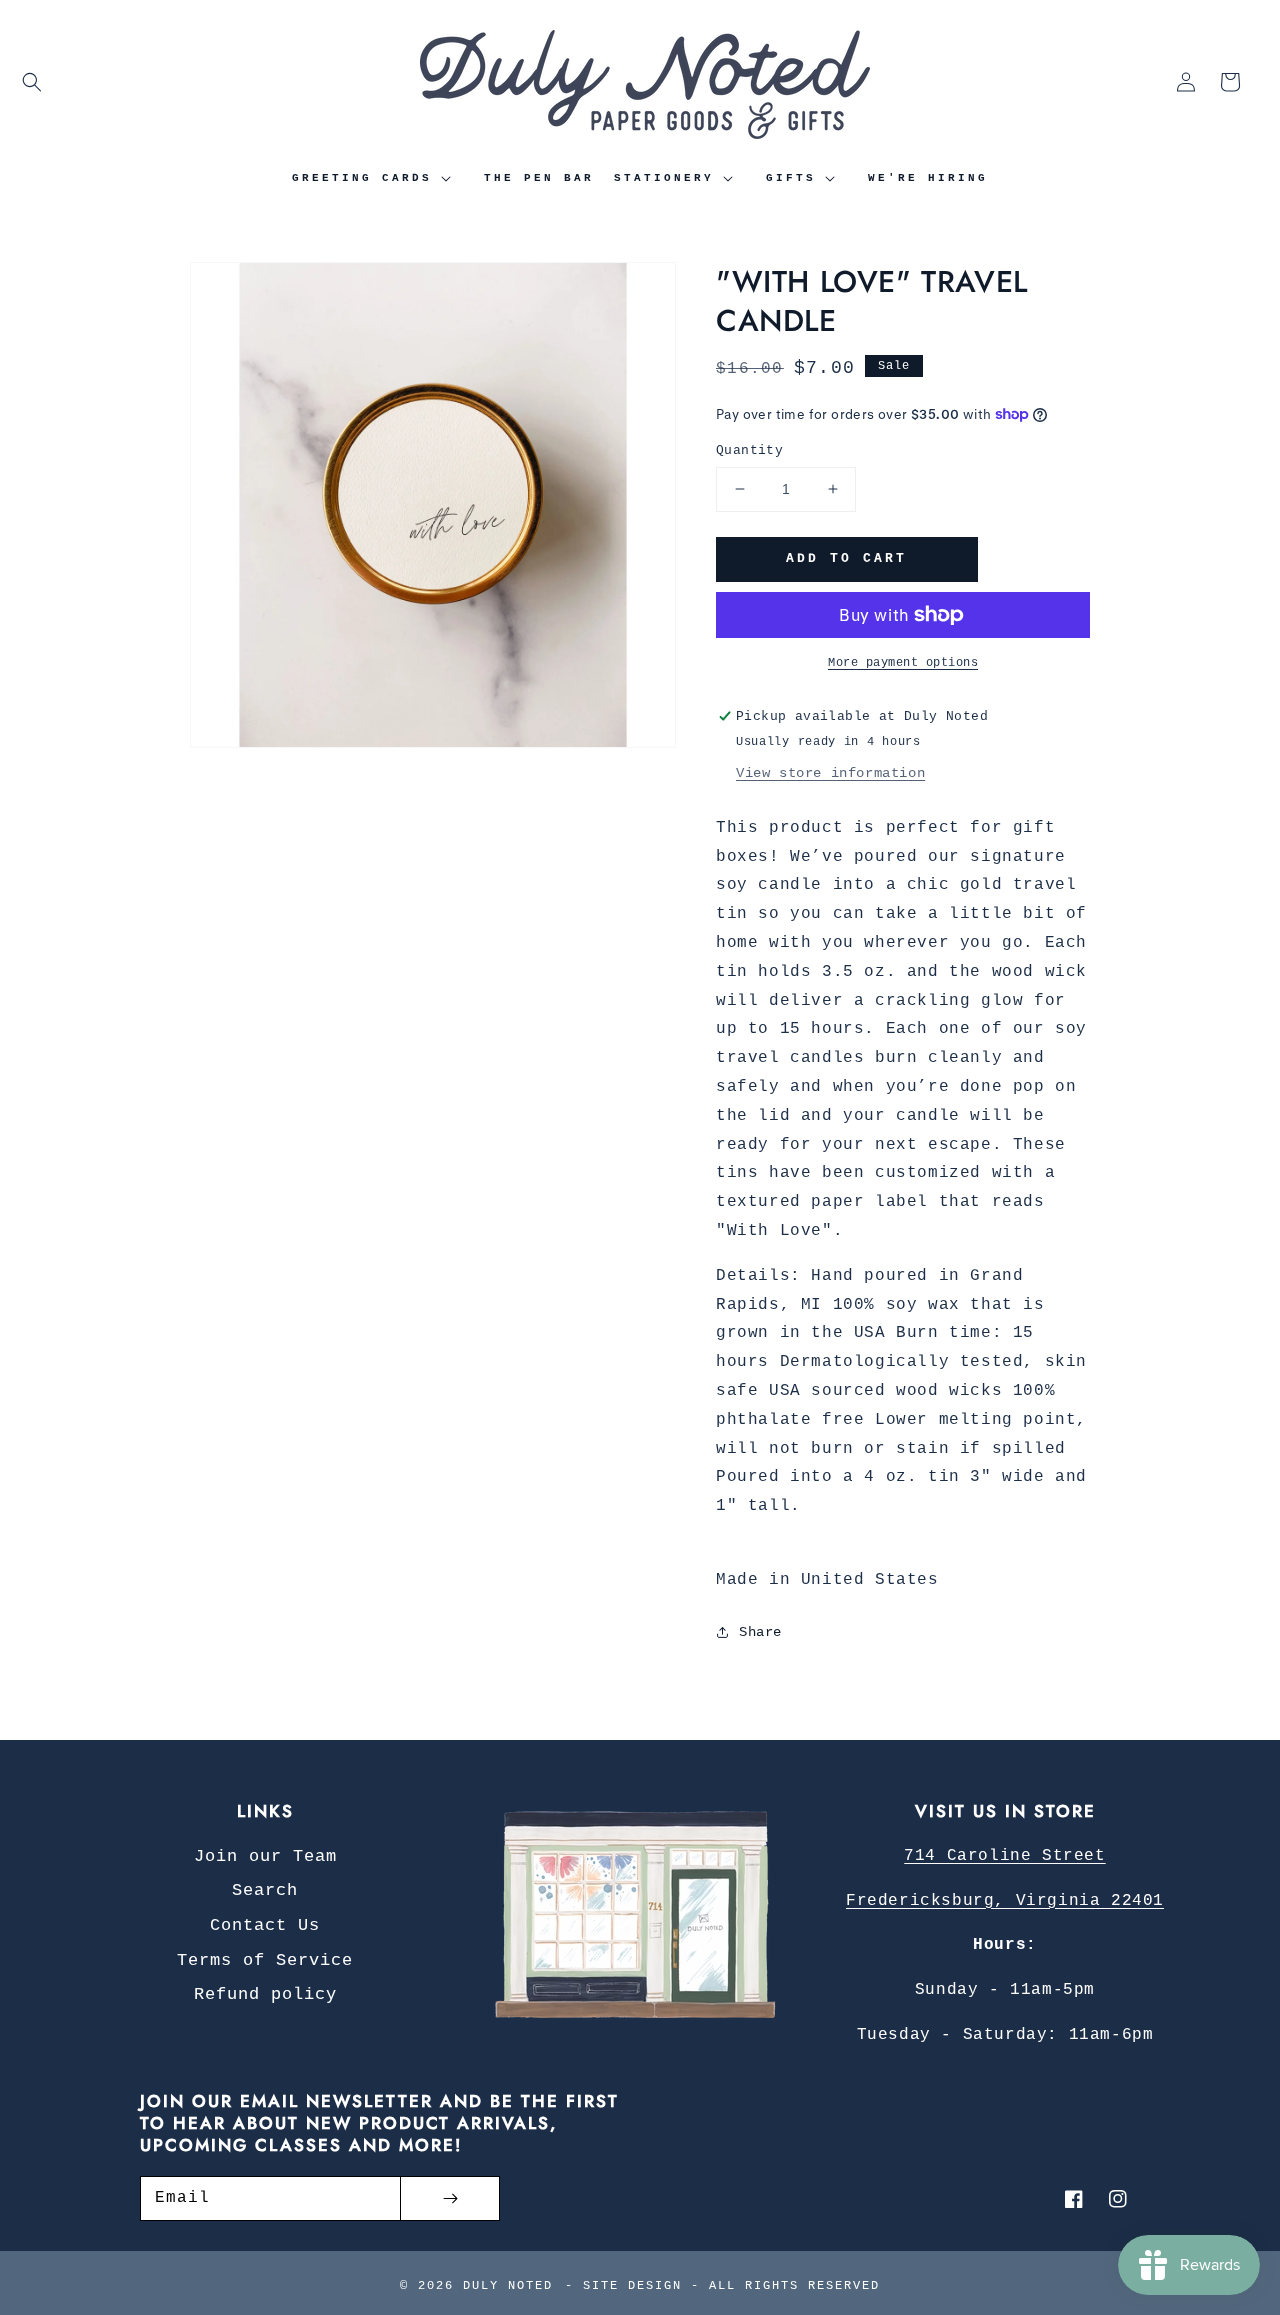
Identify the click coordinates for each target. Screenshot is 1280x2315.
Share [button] (760, 1632)
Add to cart (846, 558)
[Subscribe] (450, 2198)
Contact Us (265, 1925)
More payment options (903, 663)
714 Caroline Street (1004, 1856)
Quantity (749, 450)
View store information (830, 773)
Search (265, 1890)
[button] (32, 82)
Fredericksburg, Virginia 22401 (1005, 1901)
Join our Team (265, 1856)
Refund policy (265, 1994)
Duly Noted (508, 2286)
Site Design (632, 2286)
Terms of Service (265, 1960)
